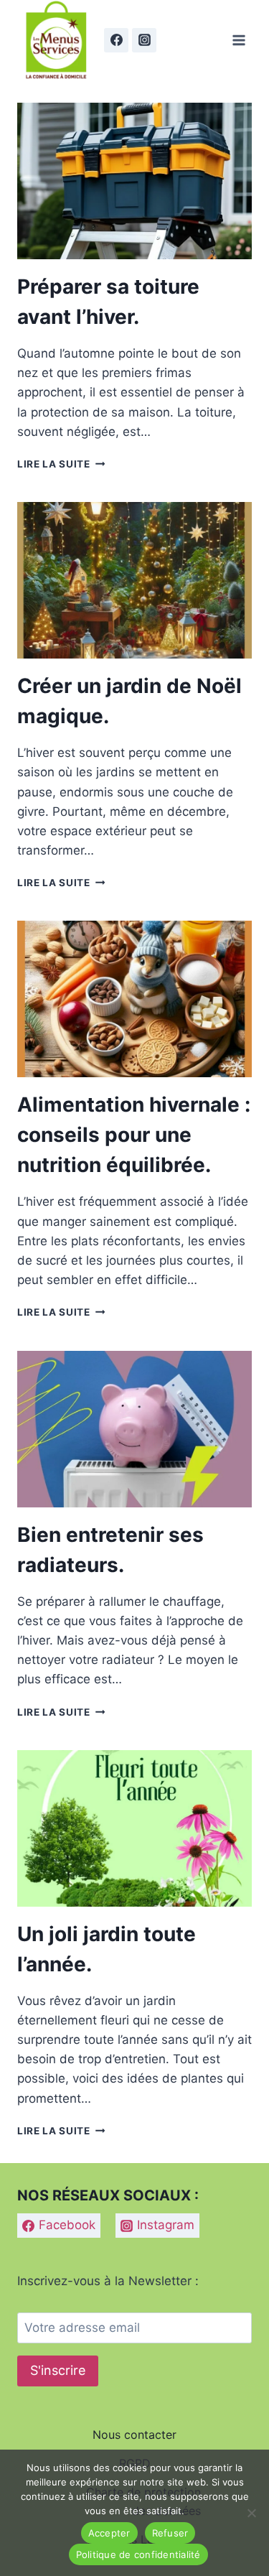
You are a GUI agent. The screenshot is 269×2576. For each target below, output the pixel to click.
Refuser (170, 2533)
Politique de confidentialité (138, 2554)
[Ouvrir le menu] (239, 40)
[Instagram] (144, 40)
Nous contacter (134, 2435)
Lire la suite (61, 464)
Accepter (109, 2533)
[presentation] (134, 181)
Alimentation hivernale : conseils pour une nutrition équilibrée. (134, 1135)
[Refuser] (251, 2513)
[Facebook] (116, 40)
